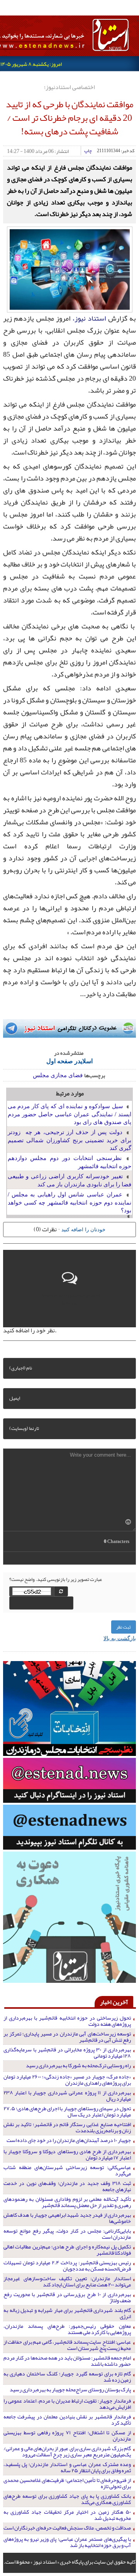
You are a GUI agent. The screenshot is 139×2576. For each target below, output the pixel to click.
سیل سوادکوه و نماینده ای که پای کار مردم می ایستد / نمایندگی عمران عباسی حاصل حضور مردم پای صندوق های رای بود (70, 1114)
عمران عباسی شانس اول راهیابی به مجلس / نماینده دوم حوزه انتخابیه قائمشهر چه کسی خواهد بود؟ (70, 1202)
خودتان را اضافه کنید (83, 1229)
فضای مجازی (67, 1075)
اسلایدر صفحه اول (69, 1061)
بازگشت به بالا (120, 1638)
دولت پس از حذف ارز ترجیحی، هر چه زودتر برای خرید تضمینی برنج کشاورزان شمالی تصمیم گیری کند (70, 1140)
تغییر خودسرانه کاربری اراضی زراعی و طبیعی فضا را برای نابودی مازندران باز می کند (70, 1180)
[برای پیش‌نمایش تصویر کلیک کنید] (70, 269)
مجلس (41, 1075)
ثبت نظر (124, 1627)
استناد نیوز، (89, 318)
